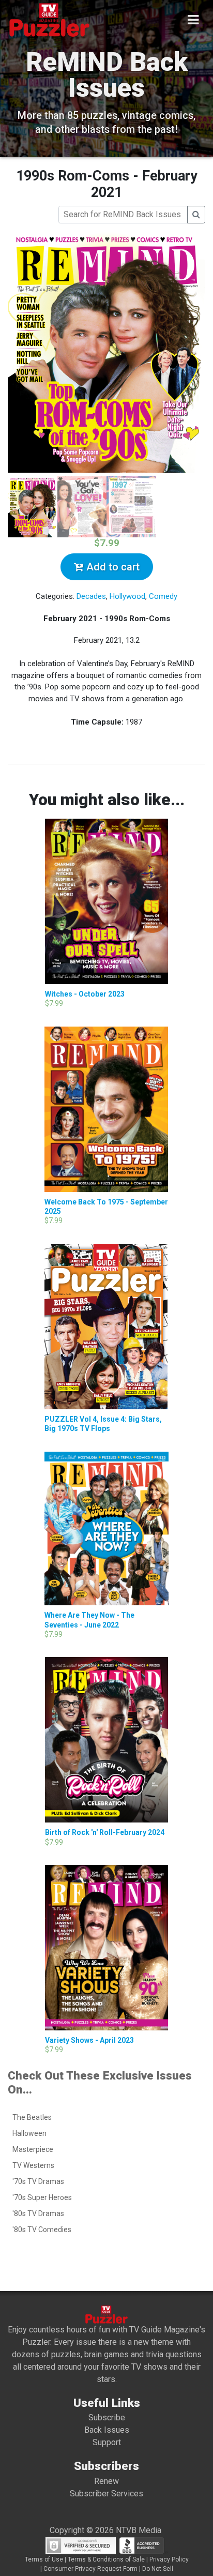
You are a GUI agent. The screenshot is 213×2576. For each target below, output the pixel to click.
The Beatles (32, 2117)
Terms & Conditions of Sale (106, 2559)
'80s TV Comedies (42, 2229)
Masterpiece (33, 2149)
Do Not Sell (158, 2569)
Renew (106, 2481)
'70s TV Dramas (38, 2181)
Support (107, 2442)
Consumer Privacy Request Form (90, 2569)
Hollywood (127, 596)
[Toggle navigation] (193, 20)
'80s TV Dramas (38, 2213)
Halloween (29, 2133)
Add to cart (112, 567)
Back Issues (107, 2430)
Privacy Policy (169, 2559)
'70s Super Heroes (42, 2197)
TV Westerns (33, 2165)
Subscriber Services (106, 2494)
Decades (91, 596)
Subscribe (107, 2417)
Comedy (163, 596)
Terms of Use (44, 2559)
